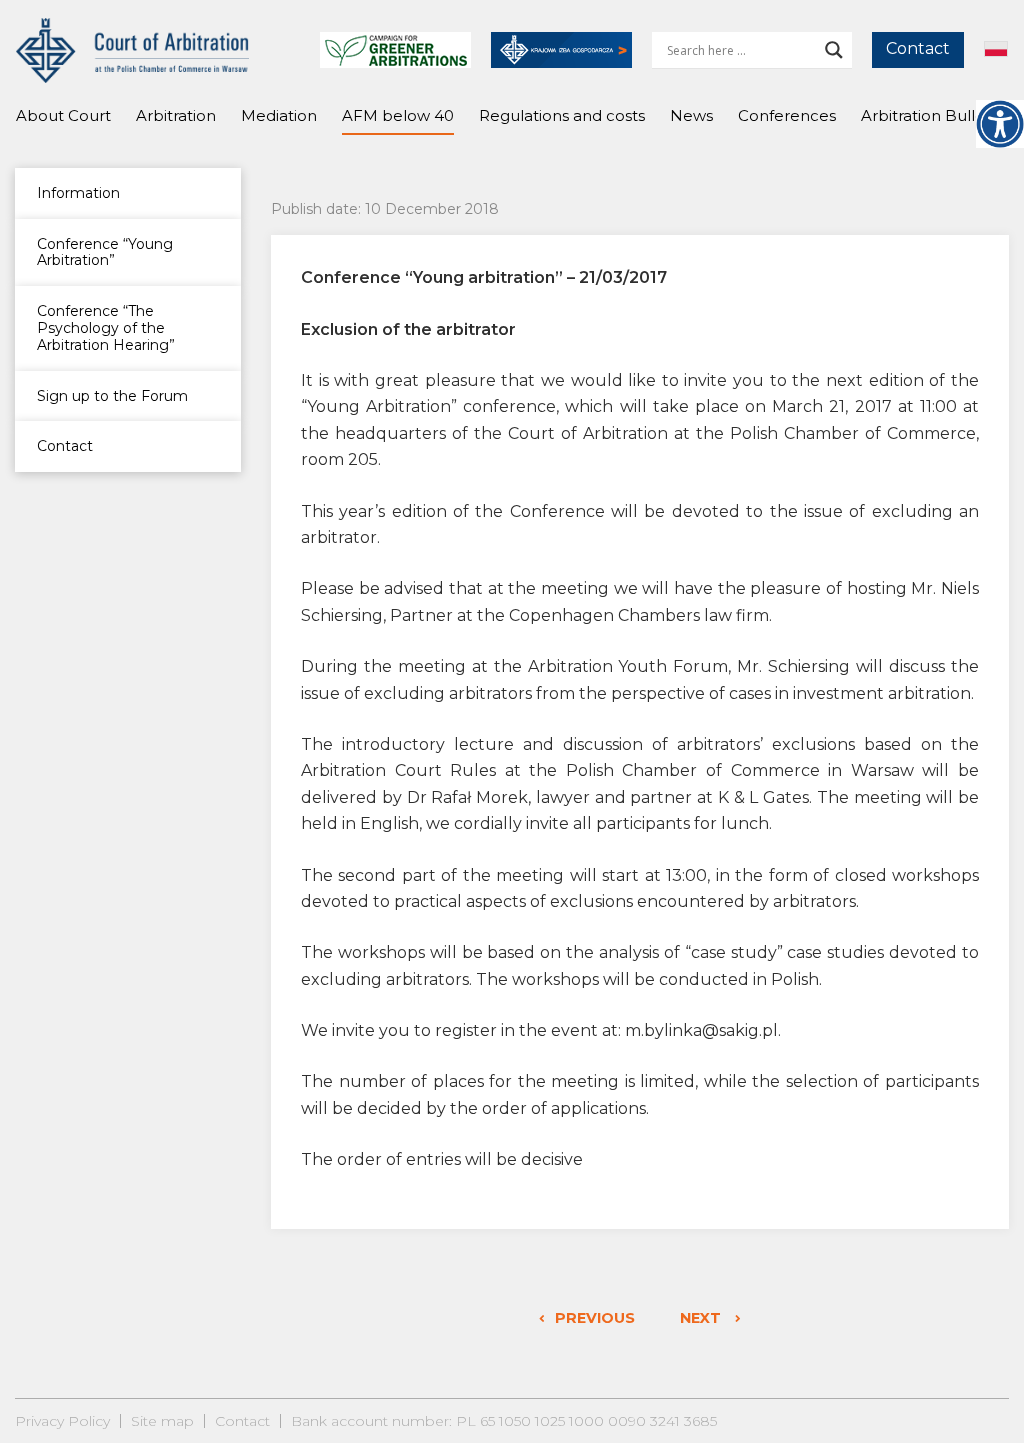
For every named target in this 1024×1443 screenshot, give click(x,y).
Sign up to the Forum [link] (112, 396)
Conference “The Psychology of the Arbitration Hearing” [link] (106, 328)
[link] (1000, 124)
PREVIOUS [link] (595, 1318)
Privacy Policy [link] (62, 1421)
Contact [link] (918, 48)
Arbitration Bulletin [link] (932, 115)
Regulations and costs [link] (562, 115)
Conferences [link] (787, 115)
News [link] (691, 115)
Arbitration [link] (176, 115)
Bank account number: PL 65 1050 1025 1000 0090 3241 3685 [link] (504, 1421)
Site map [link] (162, 1421)
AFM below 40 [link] (398, 115)
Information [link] (78, 193)
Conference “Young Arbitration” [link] (105, 252)
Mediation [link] (279, 115)
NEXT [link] (702, 1318)
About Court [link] (63, 115)
